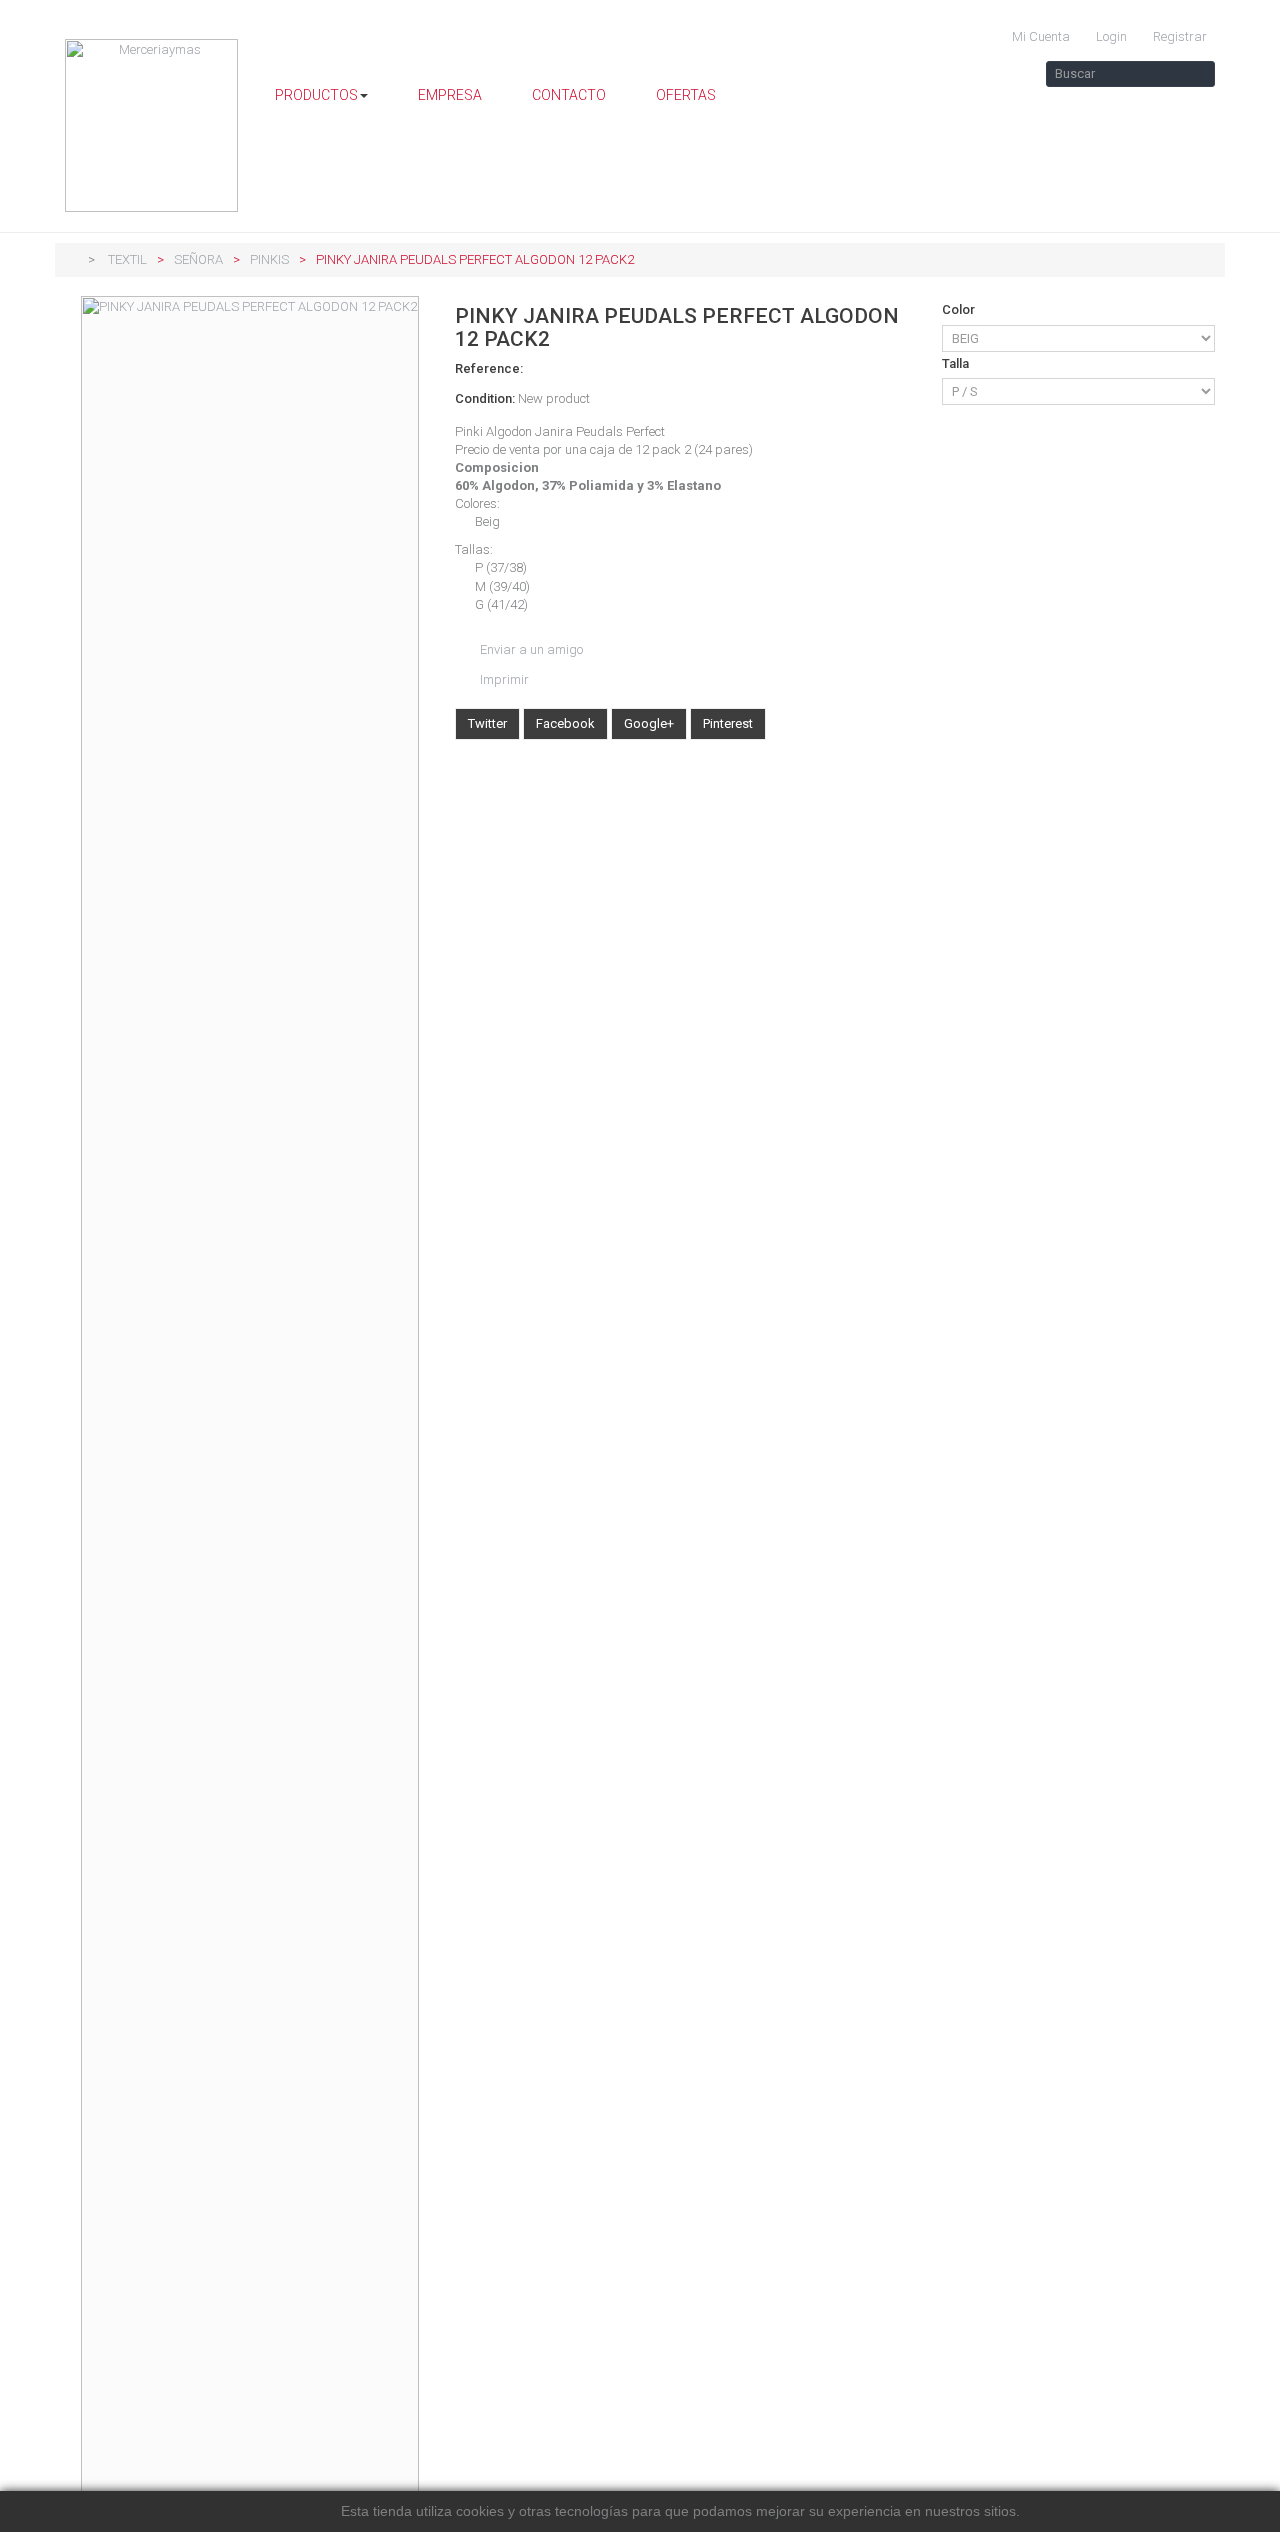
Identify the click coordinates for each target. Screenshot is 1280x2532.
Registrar (1178, 36)
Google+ (649, 723)
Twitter (487, 723)
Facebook (565, 723)
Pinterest (728, 723)
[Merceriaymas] (152, 125)
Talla (957, 363)
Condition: (485, 398)
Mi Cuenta (1039, 36)
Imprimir (504, 679)
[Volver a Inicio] (70, 259)
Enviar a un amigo (531, 649)
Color (960, 309)
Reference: (489, 368)
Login (1110, 36)
